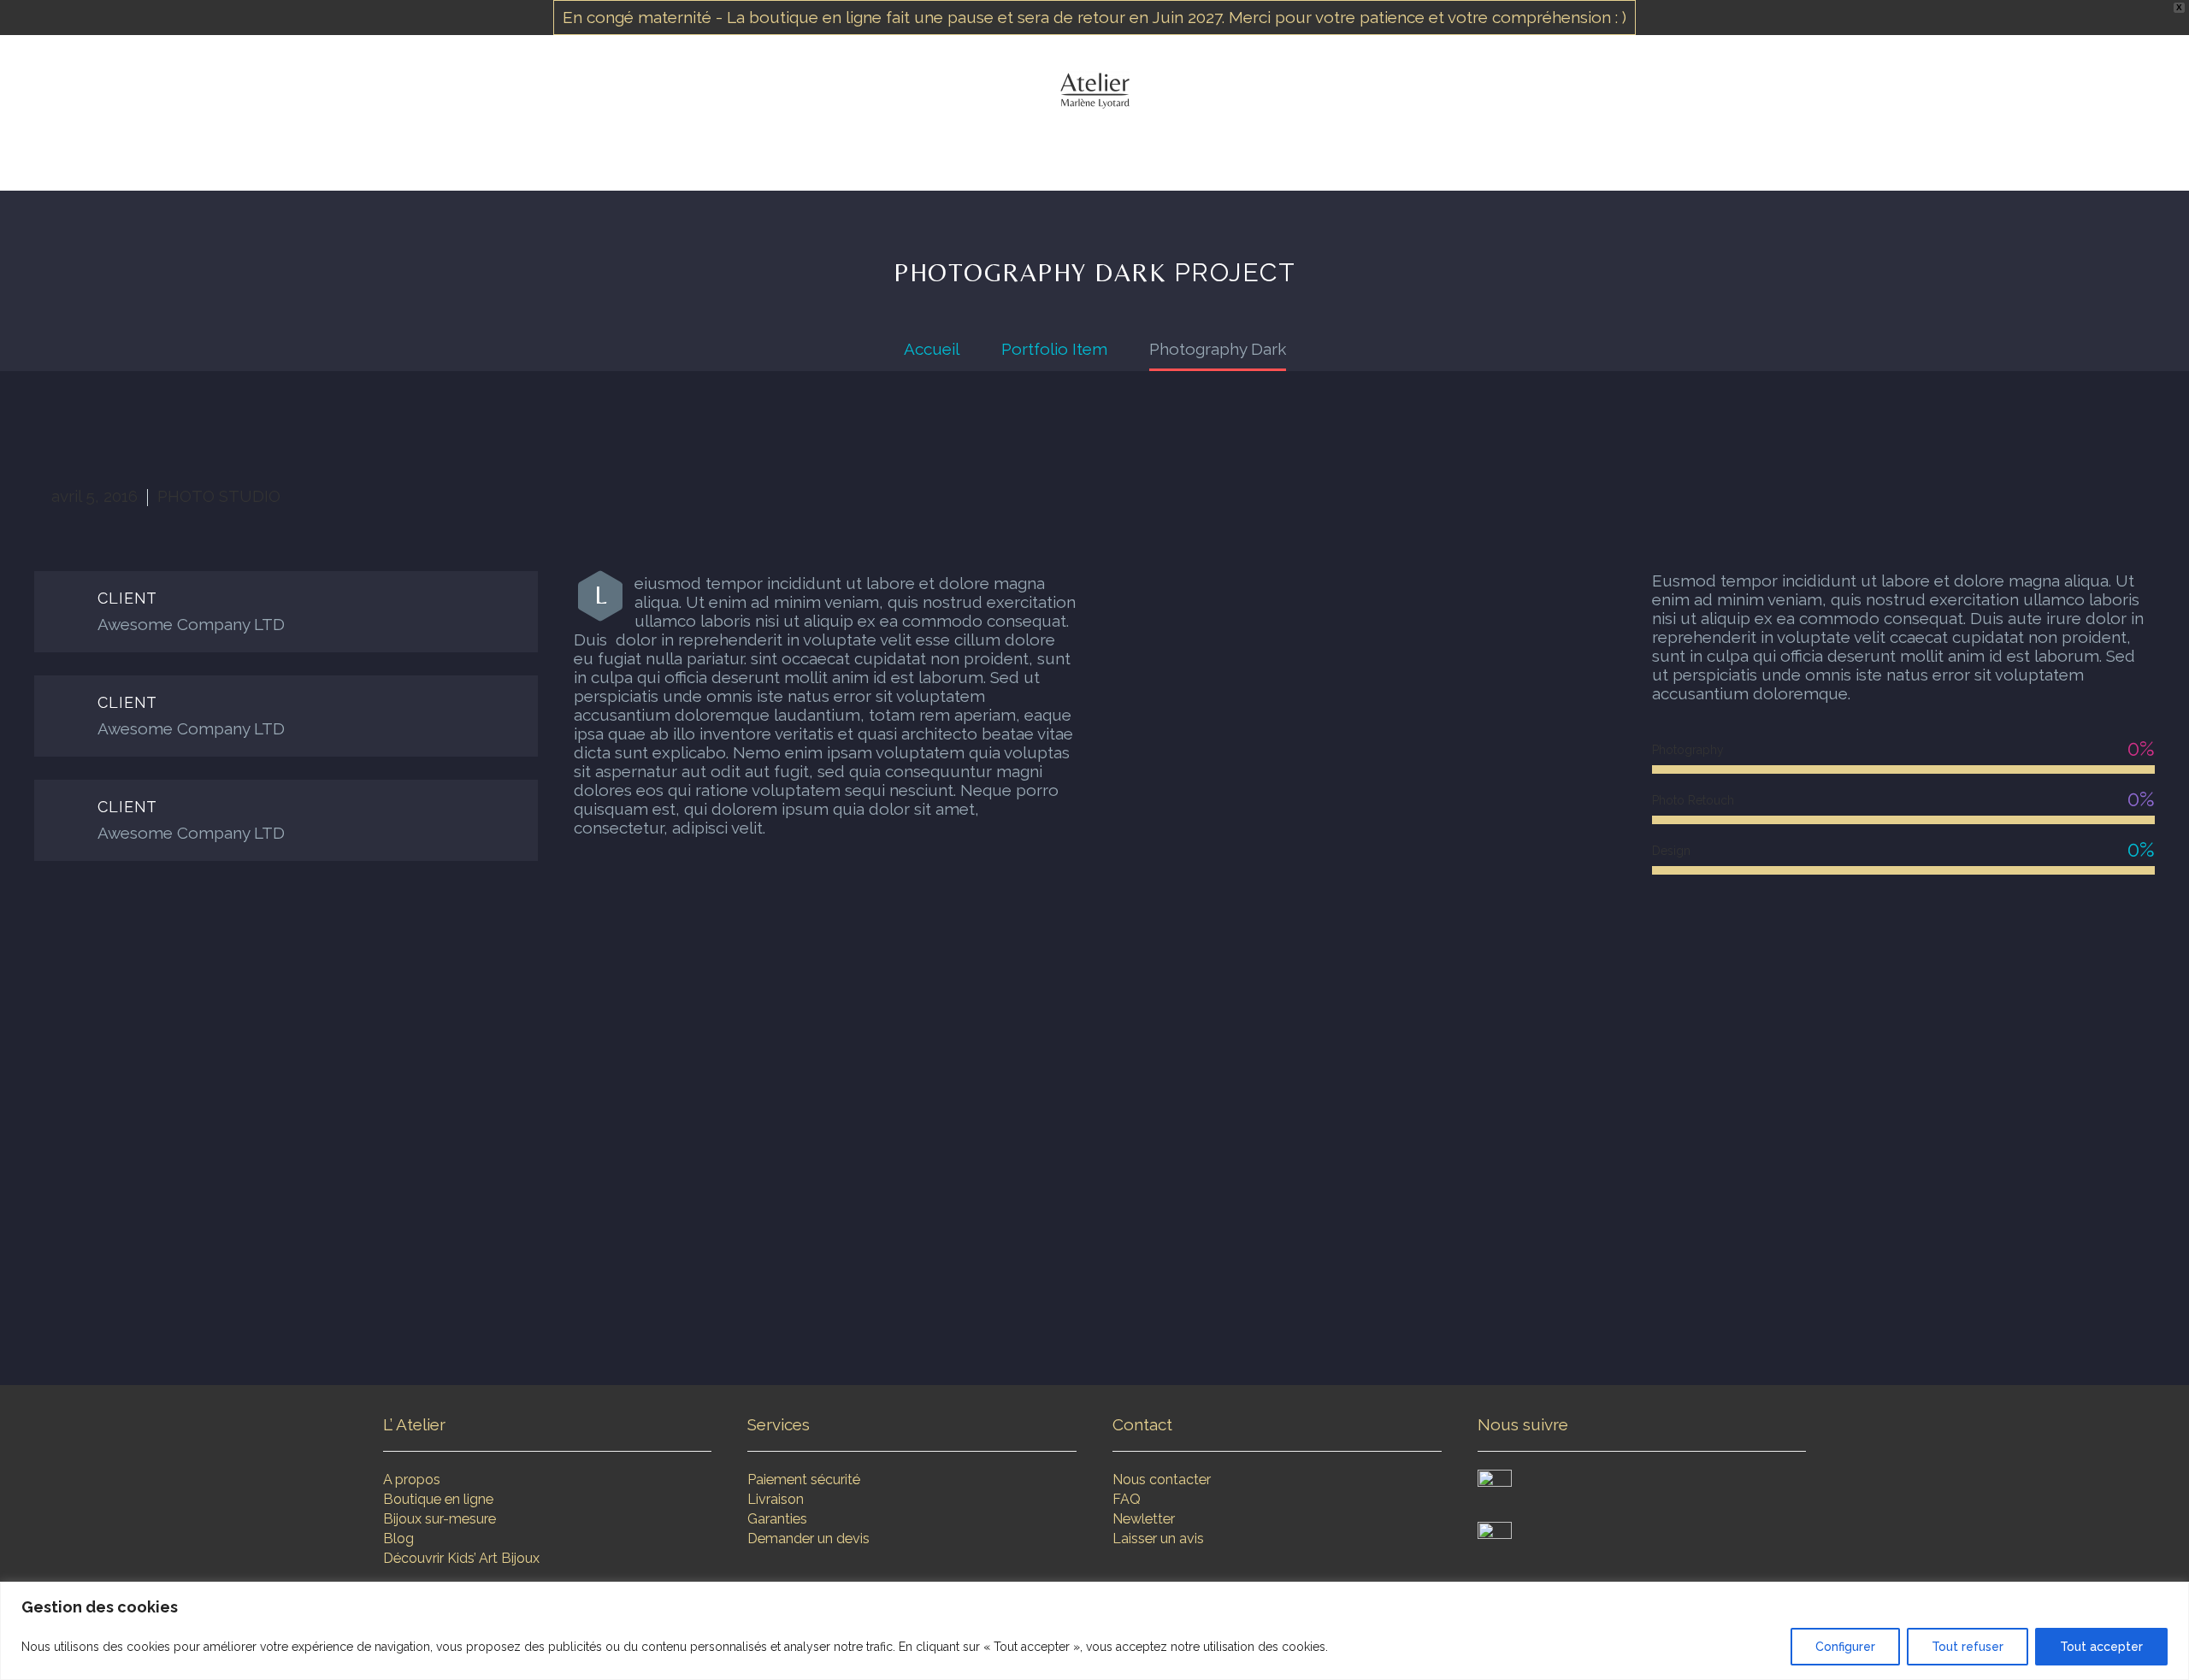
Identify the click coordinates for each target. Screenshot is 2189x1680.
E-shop (861, 153)
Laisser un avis (1158, 1539)
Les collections (971, 153)
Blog (398, 1539)
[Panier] (1325, 154)
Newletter (1144, 1519)
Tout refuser (1968, 1647)
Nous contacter (1162, 1480)
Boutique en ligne (438, 1499)
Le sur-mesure (1109, 153)
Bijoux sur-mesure (440, 1519)
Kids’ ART (1222, 153)
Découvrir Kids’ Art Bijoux (461, 1558)
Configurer (1845, 1647)
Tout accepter (2101, 1647)
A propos (412, 1480)
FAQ (1127, 1499)
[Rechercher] (1286, 154)
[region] (1094, 1631)
